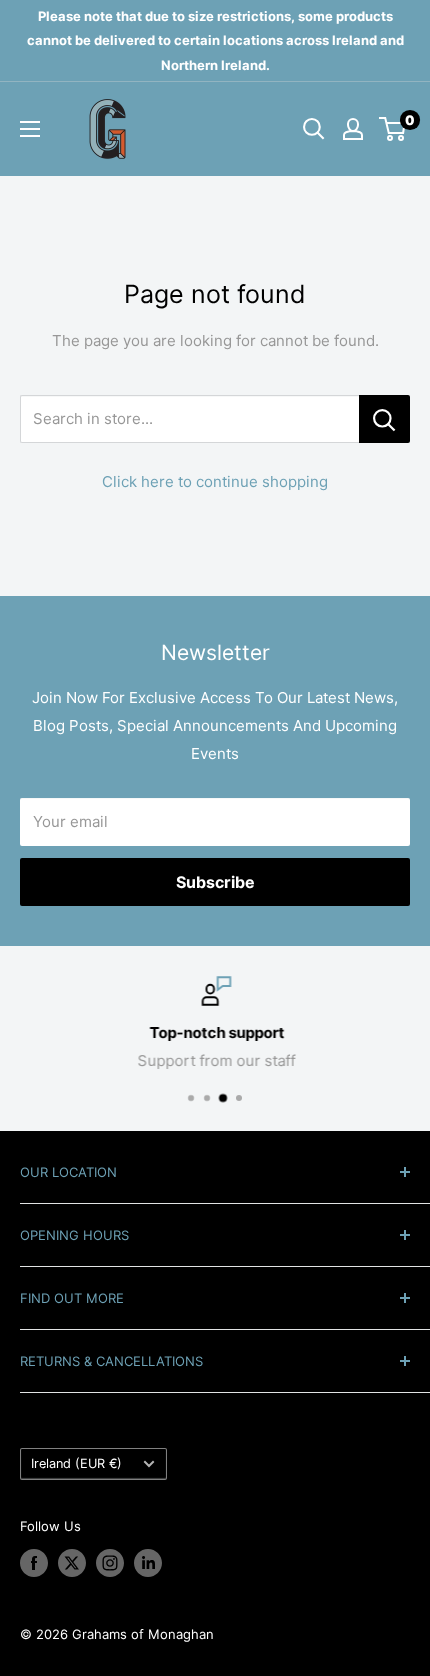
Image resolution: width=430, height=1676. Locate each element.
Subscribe (215, 882)
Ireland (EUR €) (76, 1463)
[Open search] (314, 129)
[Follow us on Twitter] (72, 1563)
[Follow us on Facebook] (34, 1563)
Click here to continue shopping (215, 481)
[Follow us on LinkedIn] (148, 1563)
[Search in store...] (384, 419)
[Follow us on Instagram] (110, 1563)
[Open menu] (30, 129)
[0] (393, 129)
